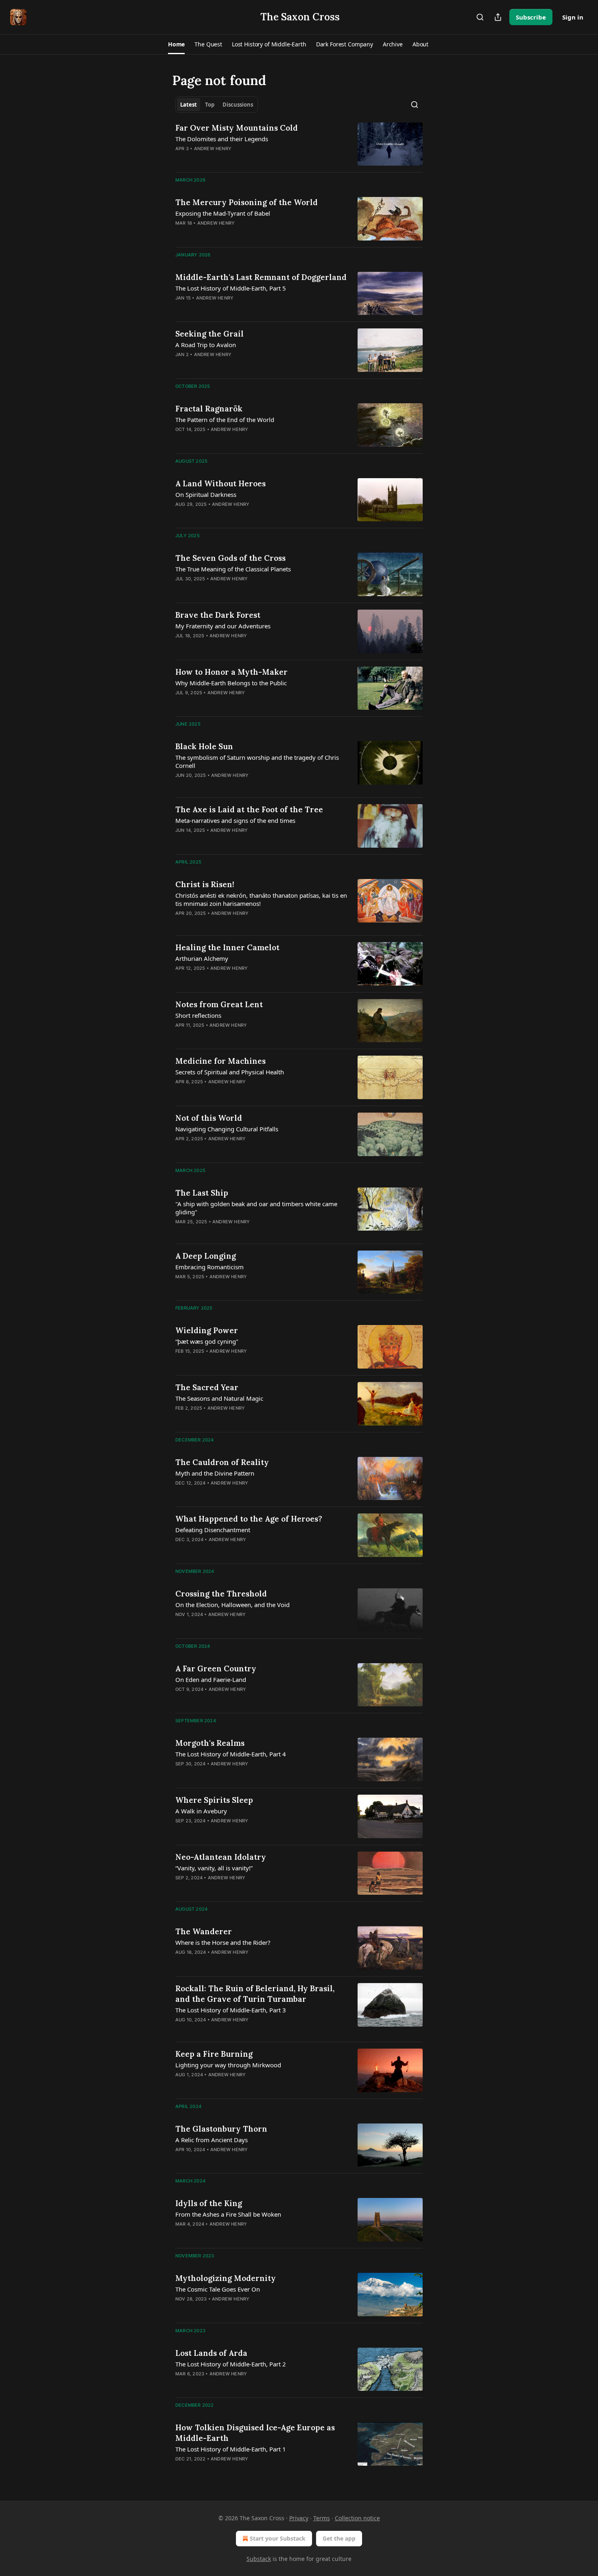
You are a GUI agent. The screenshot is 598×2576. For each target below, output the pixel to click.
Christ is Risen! (205, 884)
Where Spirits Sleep (214, 1800)
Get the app (339, 2538)
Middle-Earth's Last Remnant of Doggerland (261, 277)
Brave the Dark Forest (218, 615)
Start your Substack (278, 2538)
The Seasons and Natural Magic (219, 1398)
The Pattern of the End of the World (225, 420)
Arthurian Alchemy (202, 958)
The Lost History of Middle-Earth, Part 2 (231, 2364)
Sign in (573, 17)
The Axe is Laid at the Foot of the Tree (249, 809)
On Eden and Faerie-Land (211, 1679)
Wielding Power (207, 1330)
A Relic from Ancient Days (212, 2140)
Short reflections (198, 1015)
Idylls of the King (209, 2203)
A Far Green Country (216, 1668)
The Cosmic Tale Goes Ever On (218, 2289)
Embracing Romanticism (210, 1267)
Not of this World (209, 1118)
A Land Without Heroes (220, 483)
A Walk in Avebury (201, 1811)
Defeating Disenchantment (213, 1530)
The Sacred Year (207, 1387)
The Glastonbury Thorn (221, 2129)
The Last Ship (202, 1193)
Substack (259, 2559)
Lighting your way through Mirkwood (228, 2065)
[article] (299, 144)
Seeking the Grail (210, 334)
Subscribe (531, 17)
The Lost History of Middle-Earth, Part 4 (231, 1754)
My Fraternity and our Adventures (223, 626)
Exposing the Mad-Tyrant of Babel (223, 213)
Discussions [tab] (238, 105)
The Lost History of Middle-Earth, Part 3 (231, 2010)
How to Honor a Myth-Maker (231, 672)
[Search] (480, 17)
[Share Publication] (498, 17)
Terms (322, 2518)
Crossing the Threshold (221, 1594)
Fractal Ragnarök (209, 409)
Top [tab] (210, 105)
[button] (176, 44)
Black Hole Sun (204, 746)
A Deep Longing (206, 1256)
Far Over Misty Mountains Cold (237, 128)
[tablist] (217, 105)
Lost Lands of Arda (211, 2353)
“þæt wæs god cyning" (207, 1341)
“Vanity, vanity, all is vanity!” (214, 1868)
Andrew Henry (213, 149)
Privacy (299, 2518)
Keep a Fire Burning (214, 2054)
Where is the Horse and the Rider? (223, 1942)
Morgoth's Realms (210, 1743)
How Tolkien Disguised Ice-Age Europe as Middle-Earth (255, 2433)
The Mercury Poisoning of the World (247, 202)
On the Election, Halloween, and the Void (232, 1605)
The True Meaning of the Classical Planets (233, 569)
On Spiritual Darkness (206, 494)
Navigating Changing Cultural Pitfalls (227, 1129)
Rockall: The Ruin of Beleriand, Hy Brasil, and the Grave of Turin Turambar (255, 1994)
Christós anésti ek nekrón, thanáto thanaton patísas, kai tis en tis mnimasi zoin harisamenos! (261, 899)
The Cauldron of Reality (222, 1462)
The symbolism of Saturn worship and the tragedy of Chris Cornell (257, 761)
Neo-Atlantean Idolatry (221, 1857)
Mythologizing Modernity (226, 2278)
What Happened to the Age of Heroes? (249, 1519)
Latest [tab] (189, 105)
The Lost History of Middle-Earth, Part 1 (231, 2449)
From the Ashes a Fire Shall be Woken (228, 2214)
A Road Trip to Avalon (206, 345)
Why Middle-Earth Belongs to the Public (231, 683)
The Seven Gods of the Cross (230, 558)
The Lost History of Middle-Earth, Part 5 (231, 288)
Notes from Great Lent (219, 1004)
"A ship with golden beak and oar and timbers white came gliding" (256, 1208)
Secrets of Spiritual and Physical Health (230, 1072)
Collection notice (357, 2518)
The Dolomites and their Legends (222, 139)
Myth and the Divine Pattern (215, 1473)
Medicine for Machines (220, 1061)
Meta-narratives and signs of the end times (235, 820)
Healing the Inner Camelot (227, 947)
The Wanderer (204, 1931)
